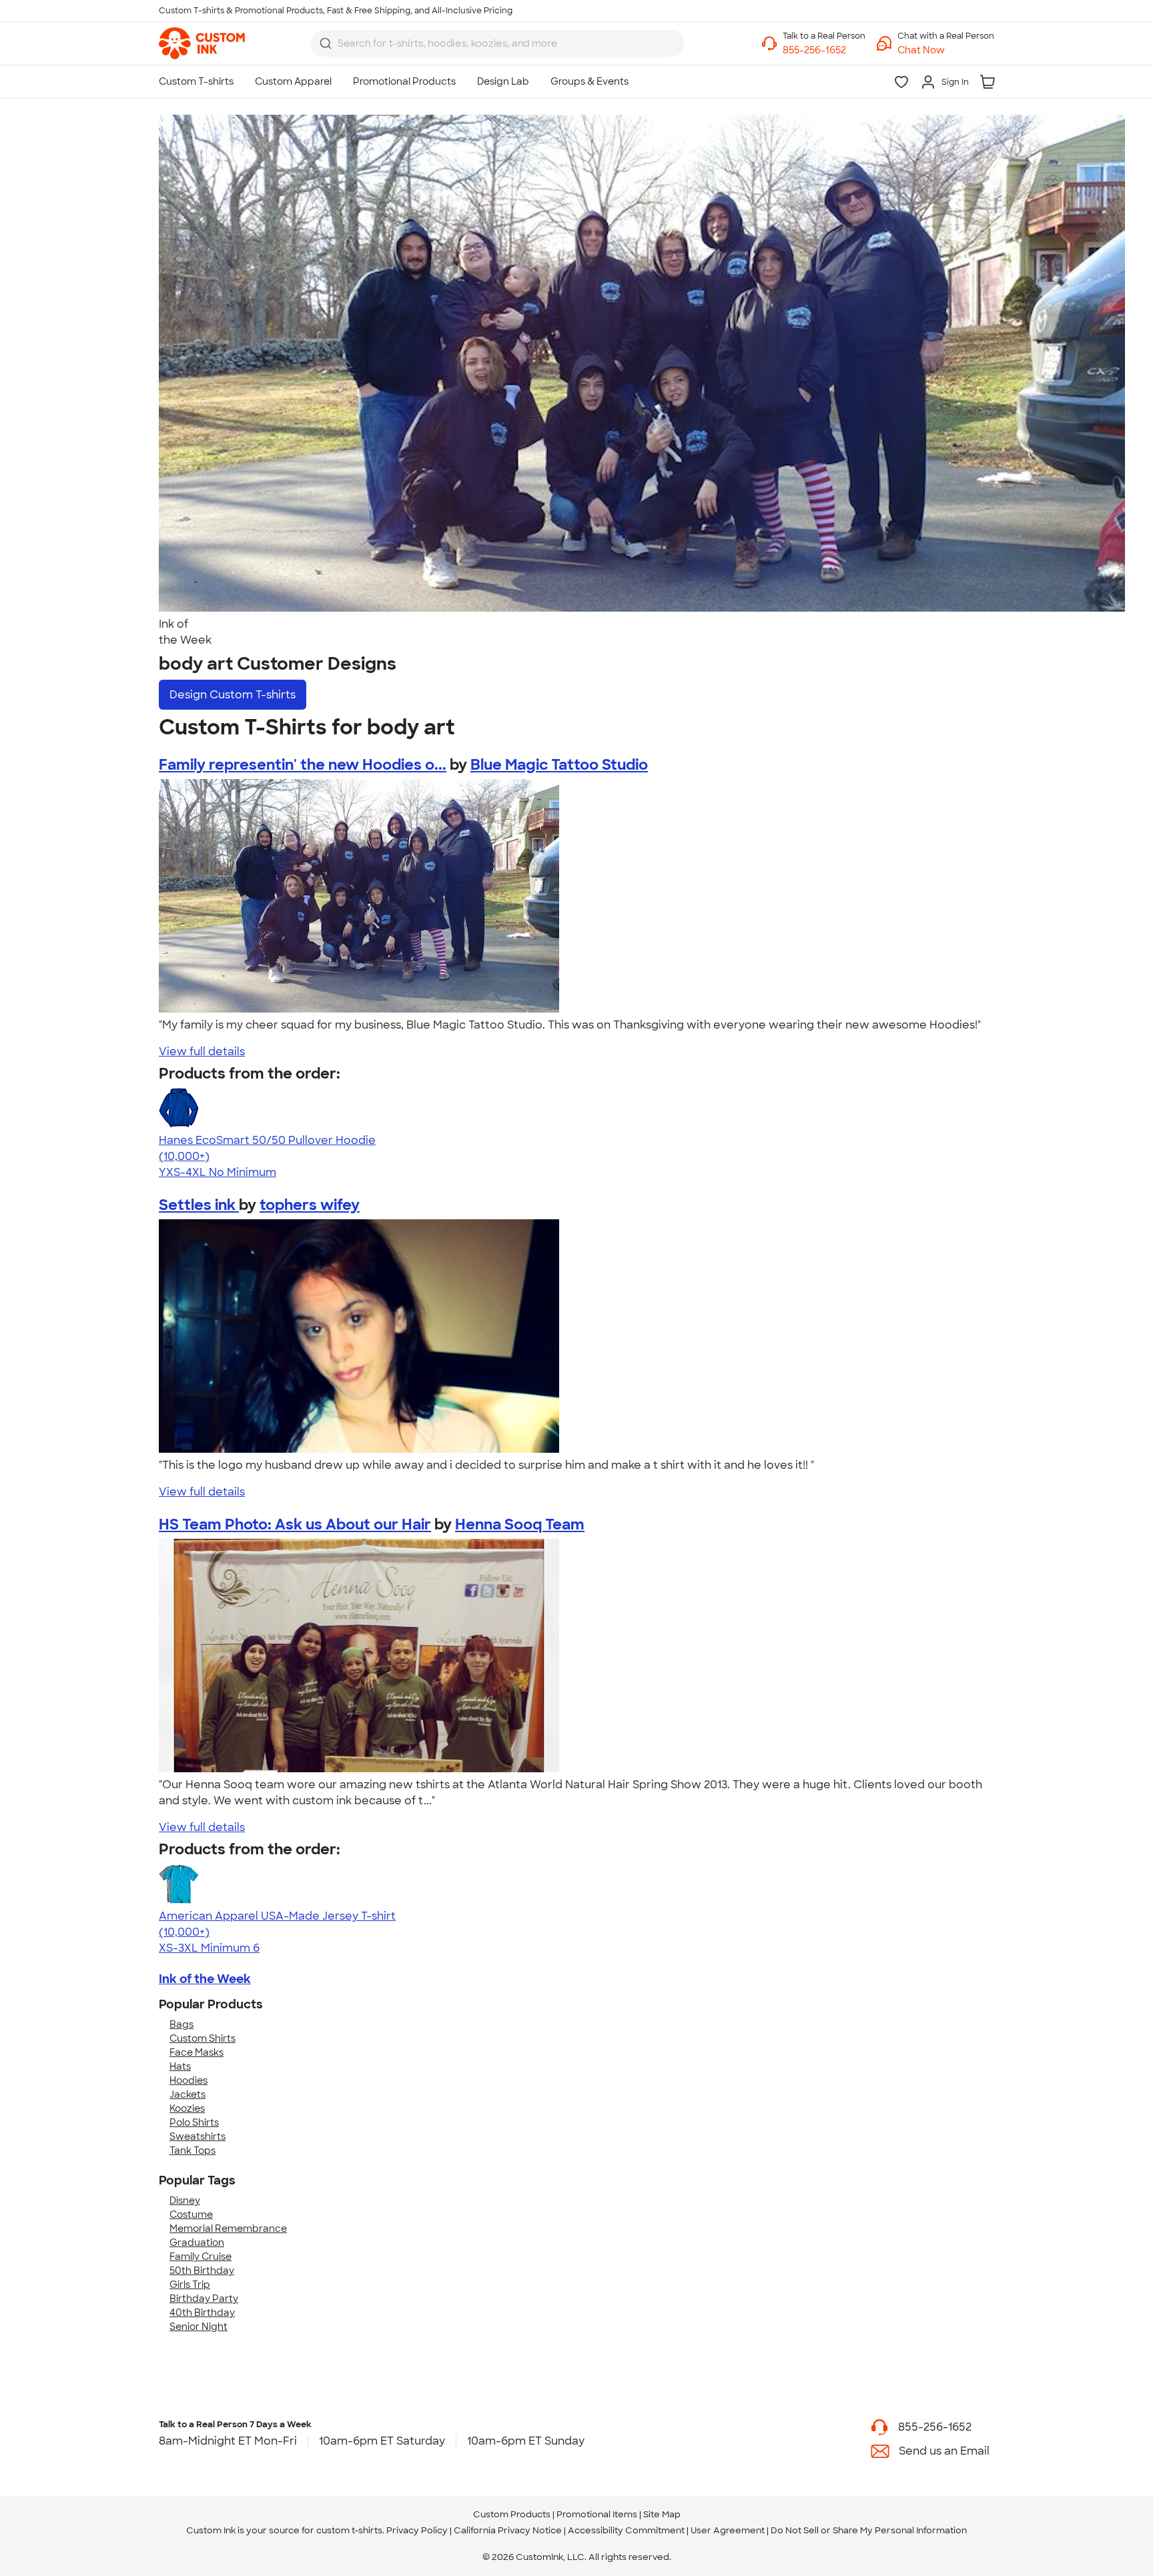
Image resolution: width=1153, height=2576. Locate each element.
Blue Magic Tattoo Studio (559, 765)
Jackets (187, 2094)
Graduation (197, 2242)
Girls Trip (190, 2285)
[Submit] (326, 43)
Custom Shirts (203, 2038)
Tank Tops (193, 2150)
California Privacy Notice (508, 2530)
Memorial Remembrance (228, 2228)
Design (233, 695)
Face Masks (197, 2052)
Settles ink (199, 1205)
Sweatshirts (198, 2136)
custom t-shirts (349, 2530)
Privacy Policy (417, 2530)
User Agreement (728, 2530)
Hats (180, 2066)
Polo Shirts (194, 2122)
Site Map (662, 2514)
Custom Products (512, 2514)
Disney (185, 2200)
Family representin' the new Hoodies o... (303, 765)
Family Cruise (201, 2257)
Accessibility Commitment (626, 2530)
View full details (202, 1052)
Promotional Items (597, 2514)
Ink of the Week (205, 1979)
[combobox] (498, 43)
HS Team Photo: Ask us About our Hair (295, 1524)
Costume (191, 2214)
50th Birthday (202, 2271)
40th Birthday (202, 2313)
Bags (181, 2024)
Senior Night (199, 2327)
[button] (946, 50)
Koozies (187, 2108)
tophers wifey (310, 1205)
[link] (202, 43)
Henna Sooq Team (520, 1524)
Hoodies (188, 2080)
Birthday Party (204, 2299)
